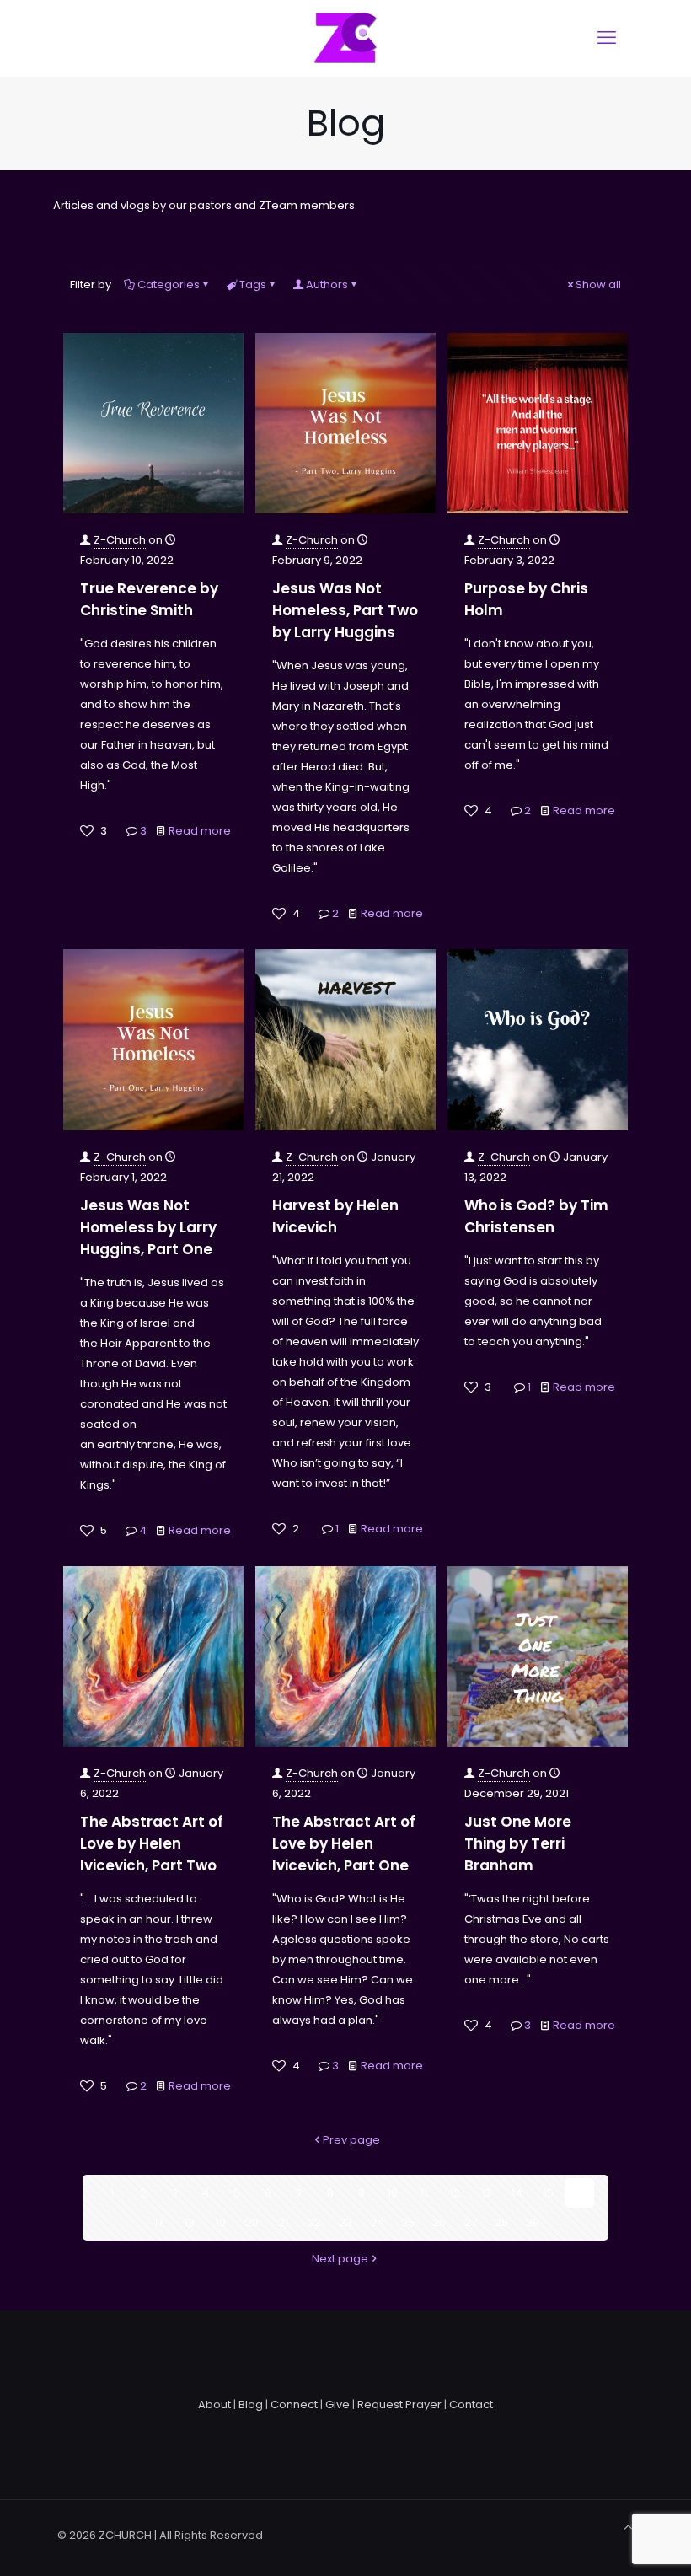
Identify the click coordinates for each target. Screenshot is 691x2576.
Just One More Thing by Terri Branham (518, 1843)
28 (501, 2222)
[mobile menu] (607, 38)
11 (424, 2193)
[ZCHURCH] (345, 38)
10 (393, 2193)
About (214, 2404)
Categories (169, 284)
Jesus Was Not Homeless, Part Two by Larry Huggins (345, 610)
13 (486, 2193)
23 (345, 2222)
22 (314, 2222)
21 (283, 2222)
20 (252, 2222)
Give (337, 2404)
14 (517, 2193)
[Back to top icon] (628, 2528)
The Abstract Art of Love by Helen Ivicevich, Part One (344, 1843)
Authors (327, 284)
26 (439, 2222)
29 (533, 2222)
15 (549, 2193)
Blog (251, 2404)
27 (471, 2222)
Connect (294, 2404)
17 (159, 2222)
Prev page (351, 2140)
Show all (598, 284)
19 (221, 2222)
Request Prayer (399, 2404)
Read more (200, 831)
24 (377, 2222)
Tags (253, 284)
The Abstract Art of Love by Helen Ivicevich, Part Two (152, 1843)
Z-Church (120, 540)
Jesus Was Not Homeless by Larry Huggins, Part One (148, 1227)
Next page (340, 2259)
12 (455, 2193)
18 (190, 2222)
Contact (471, 2404)
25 (408, 2222)
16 (580, 2193)
